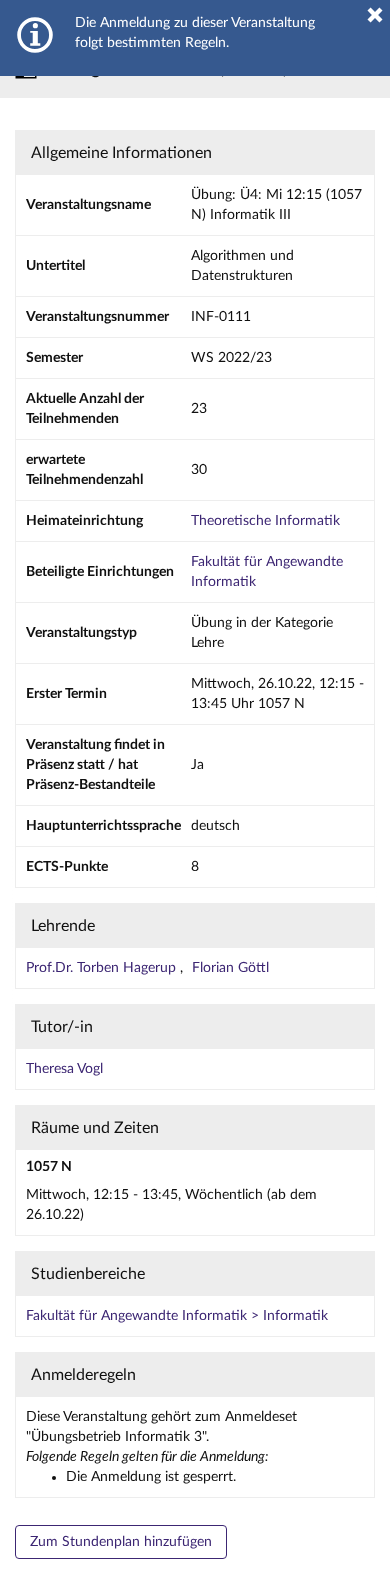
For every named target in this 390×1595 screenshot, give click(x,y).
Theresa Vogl (64, 1069)
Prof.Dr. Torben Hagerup (103, 968)
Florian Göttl (230, 968)
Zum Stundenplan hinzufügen (121, 1542)
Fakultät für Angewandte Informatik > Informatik (177, 1316)
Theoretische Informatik (265, 521)
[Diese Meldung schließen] (375, 15)
